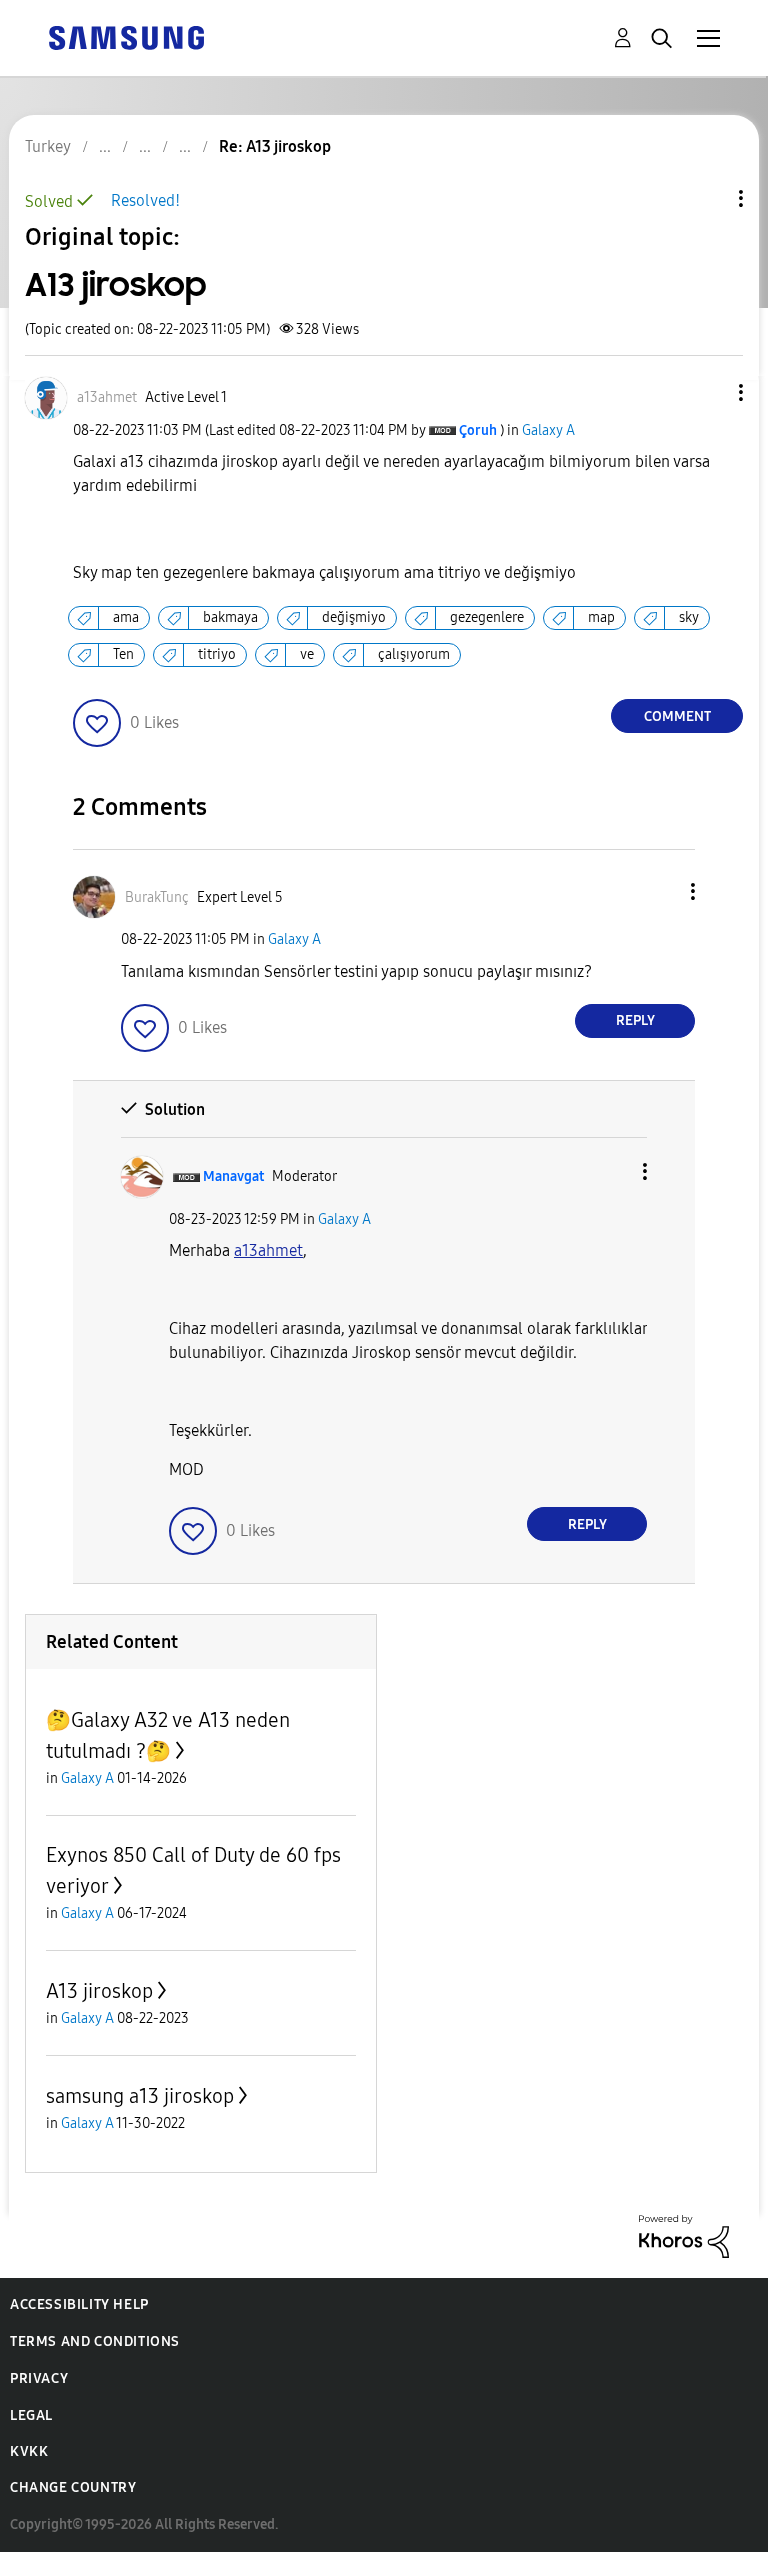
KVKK (29, 2451)
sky (689, 617)
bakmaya (230, 617)
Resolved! (145, 200)
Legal (31, 2415)
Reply (635, 1020)
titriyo (217, 654)
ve (307, 654)
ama (126, 617)
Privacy (39, 2378)
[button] (708, 392)
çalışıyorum (414, 654)
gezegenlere (487, 617)
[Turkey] (126, 36)
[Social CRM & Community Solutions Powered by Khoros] (684, 2235)
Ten (123, 654)
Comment (677, 716)
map (601, 617)
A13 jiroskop (99, 1991)
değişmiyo (354, 617)
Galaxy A (548, 430)
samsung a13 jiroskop (140, 2096)
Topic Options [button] (707, 198)
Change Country (73, 2487)
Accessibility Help (79, 2304)
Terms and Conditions (95, 2341)
